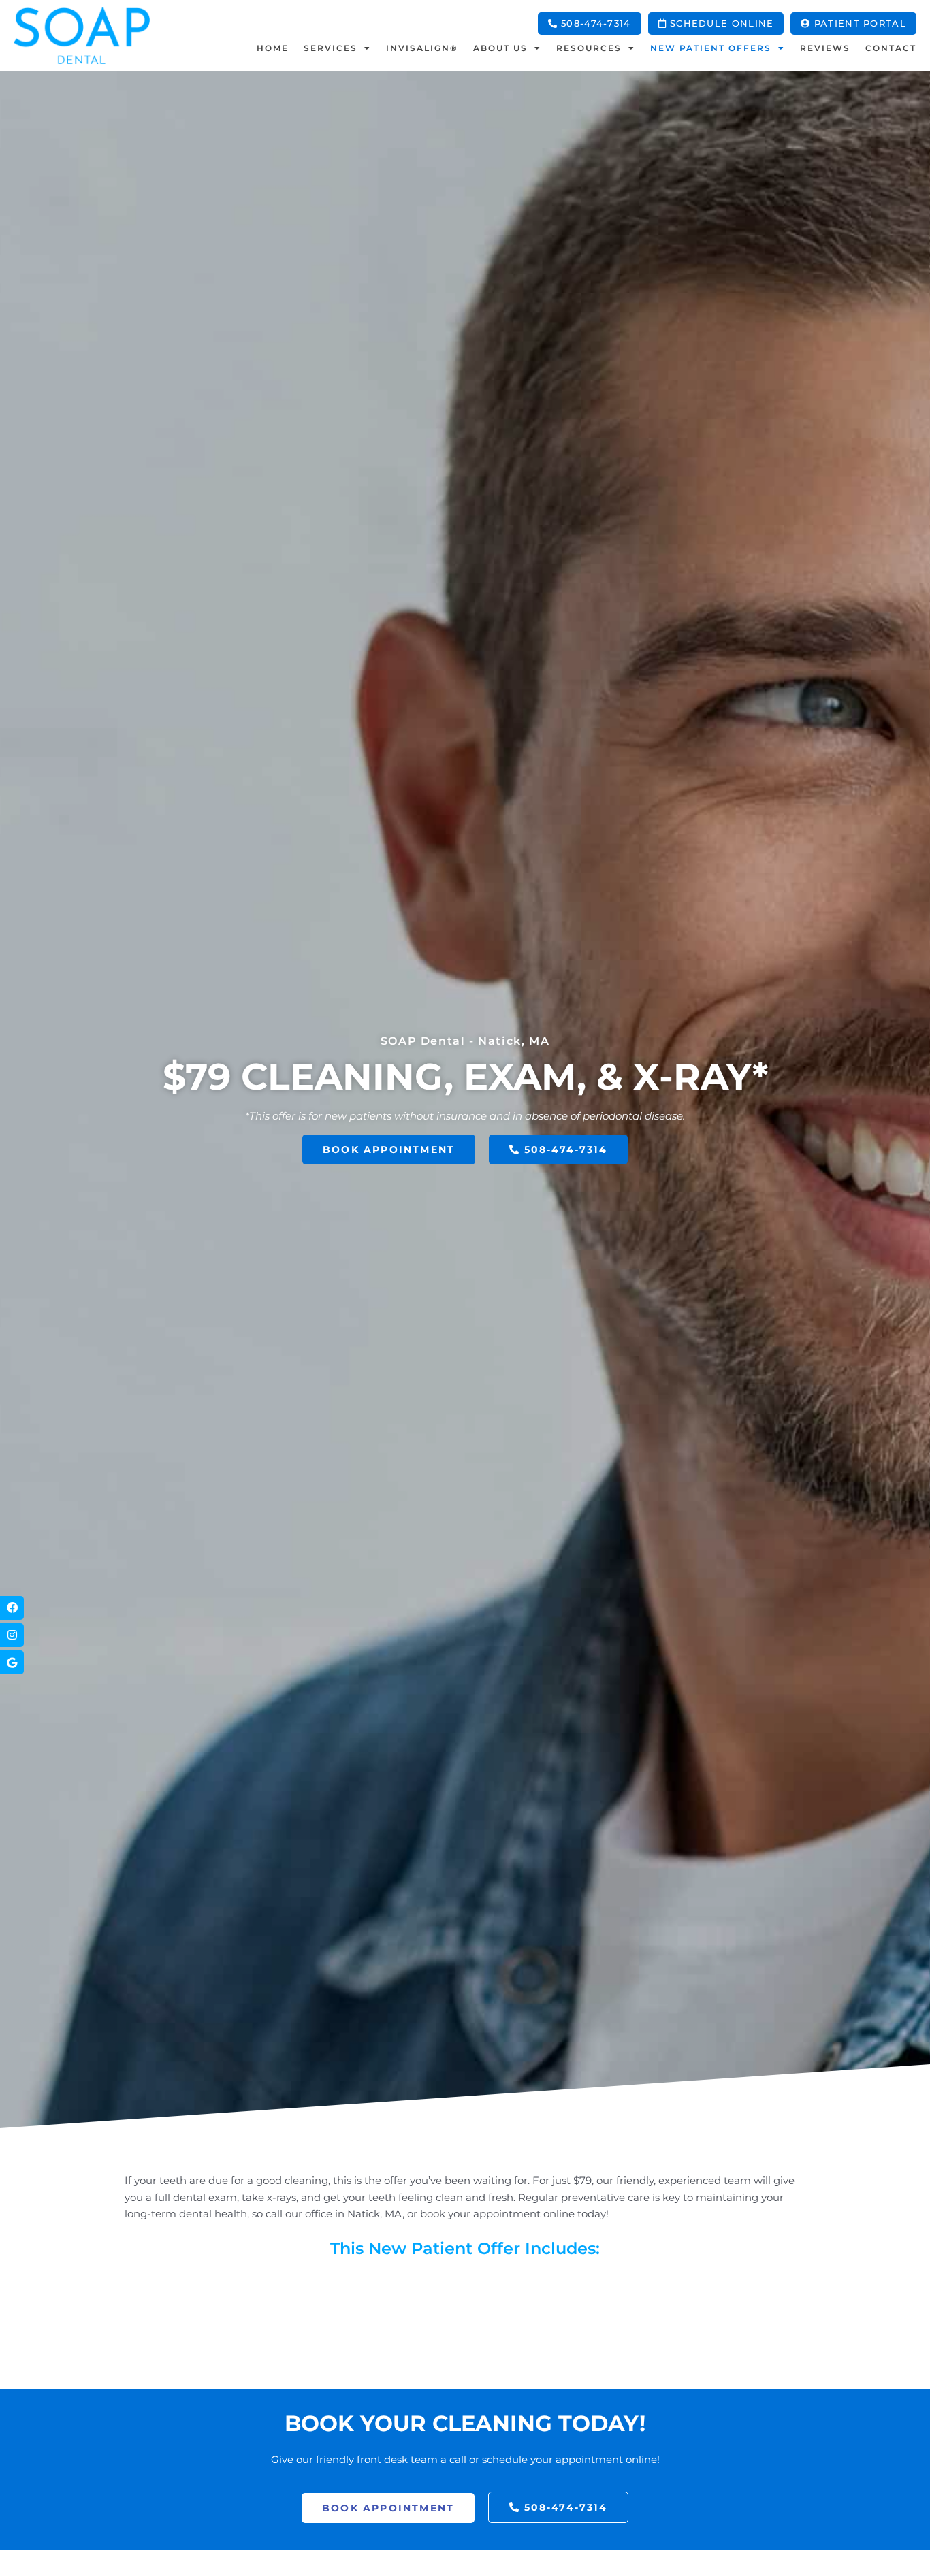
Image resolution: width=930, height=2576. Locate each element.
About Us (500, 48)
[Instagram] (12, 1635)
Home (273, 48)
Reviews (825, 48)
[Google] (12, 1662)
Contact (891, 48)
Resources (589, 48)
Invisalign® (422, 48)
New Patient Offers (711, 48)
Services (331, 48)
